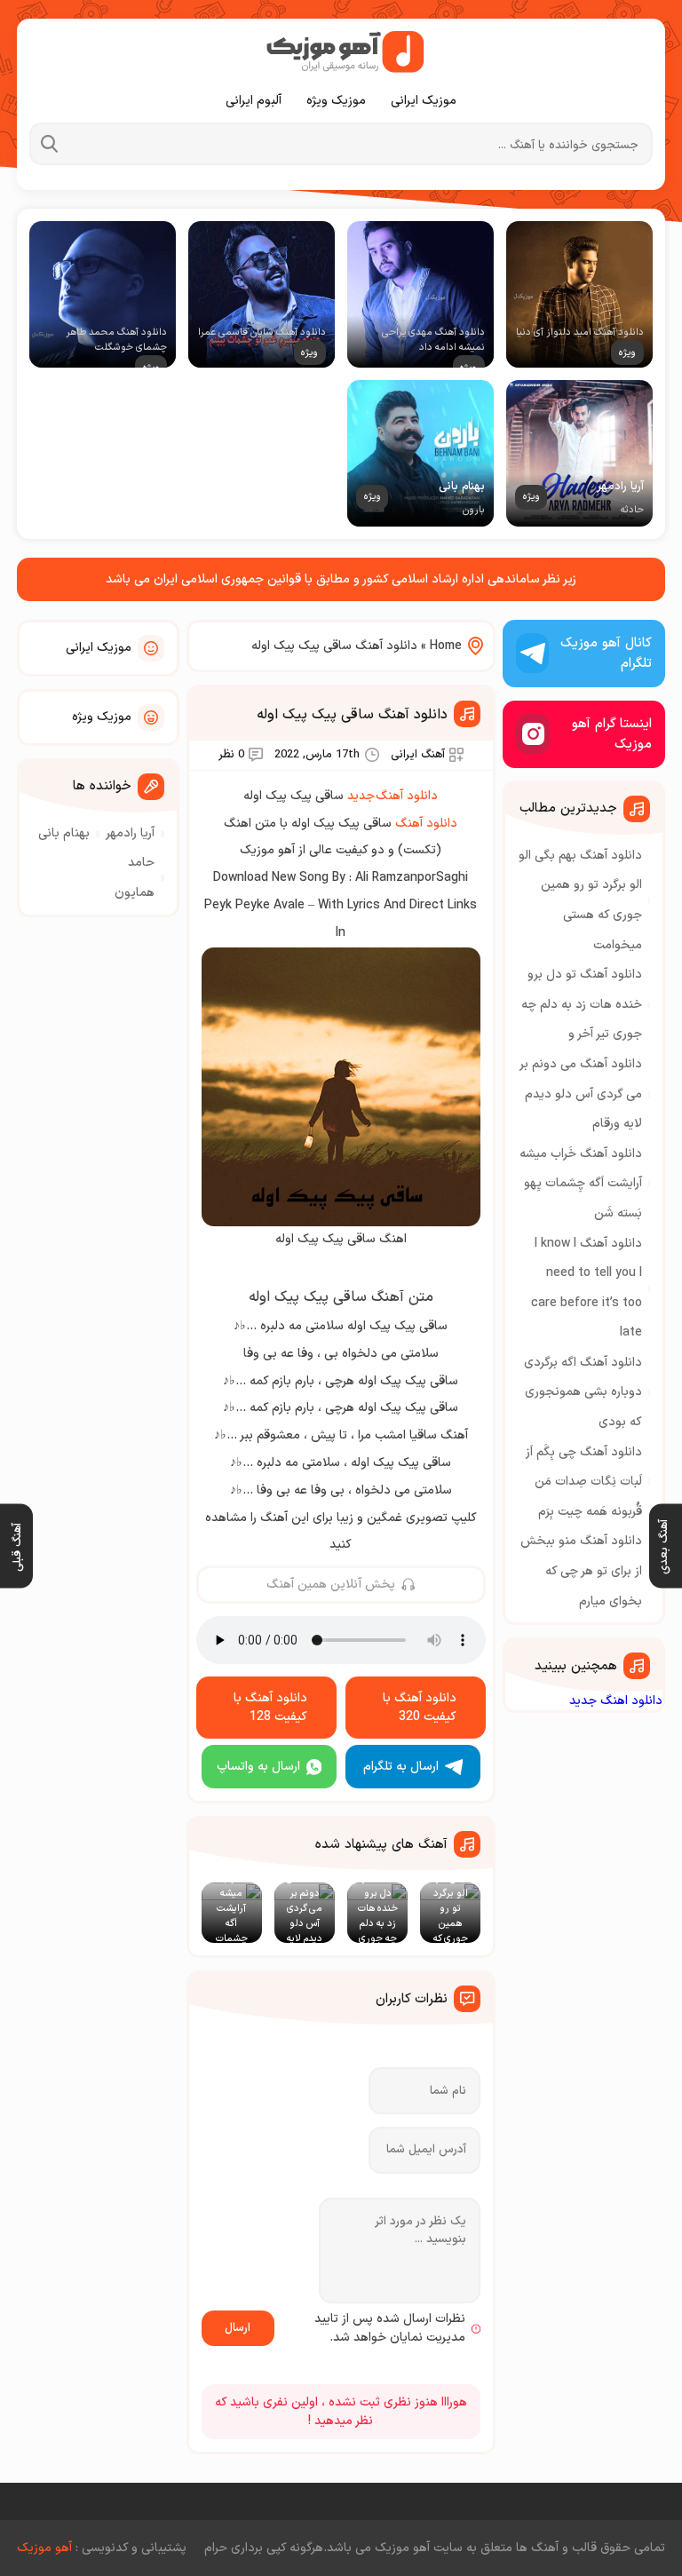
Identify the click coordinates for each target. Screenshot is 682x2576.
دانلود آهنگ (426, 824)
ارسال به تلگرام (401, 1767)
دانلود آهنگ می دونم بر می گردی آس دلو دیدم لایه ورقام (581, 1094)
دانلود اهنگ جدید (616, 1701)
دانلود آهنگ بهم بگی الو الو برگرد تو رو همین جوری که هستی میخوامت (580, 900)
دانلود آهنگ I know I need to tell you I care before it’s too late (587, 1288)
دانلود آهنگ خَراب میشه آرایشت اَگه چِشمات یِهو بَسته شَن (581, 1184)
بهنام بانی (64, 833)
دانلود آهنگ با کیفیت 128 (270, 1708)
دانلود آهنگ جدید (393, 796)
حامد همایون (135, 878)
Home (446, 646)
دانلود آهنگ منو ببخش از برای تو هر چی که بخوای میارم (581, 1571)
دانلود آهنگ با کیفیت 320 (420, 1708)
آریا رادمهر (130, 833)
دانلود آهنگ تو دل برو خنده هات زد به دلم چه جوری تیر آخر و (582, 1004)
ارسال (238, 2328)
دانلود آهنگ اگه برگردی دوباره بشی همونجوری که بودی (583, 1392)
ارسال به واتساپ (258, 1767)
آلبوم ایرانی (254, 101)
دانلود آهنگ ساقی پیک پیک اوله (352, 715)
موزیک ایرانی (424, 101)
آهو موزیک (44, 2548)
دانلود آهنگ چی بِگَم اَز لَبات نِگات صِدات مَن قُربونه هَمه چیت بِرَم (584, 1482)
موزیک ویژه (336, 101)
